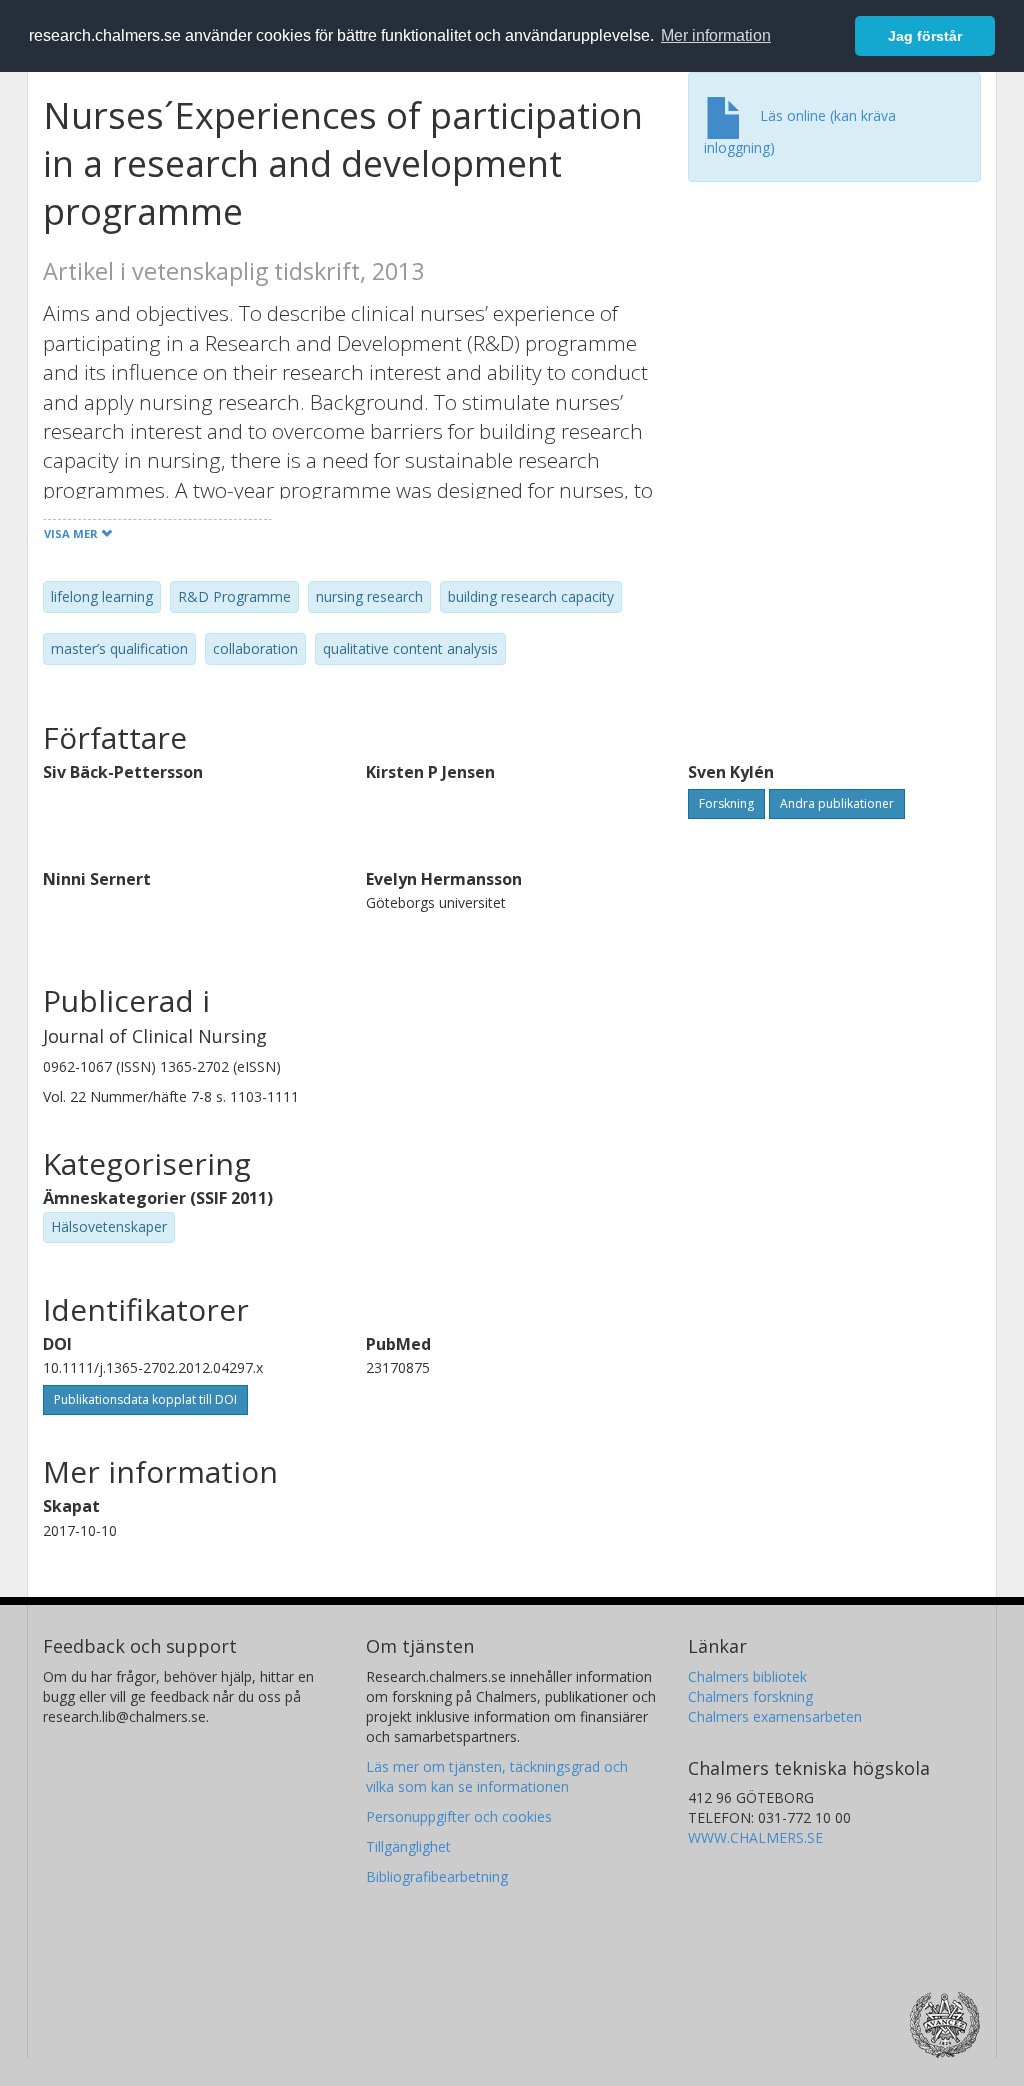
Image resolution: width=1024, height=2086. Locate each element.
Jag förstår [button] (925, 36)
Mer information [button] (716, 35)
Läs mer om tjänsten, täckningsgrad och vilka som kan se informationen (497, 1776)
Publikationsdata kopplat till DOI (145, 1399)
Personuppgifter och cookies (459, 1816)
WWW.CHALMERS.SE (755, 1837)
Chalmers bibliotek (747, 1676)
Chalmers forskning (750, 1696)
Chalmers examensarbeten (775, 1716)
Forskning (726, 803)
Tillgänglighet (408, 1846)
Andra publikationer (837, 803)
